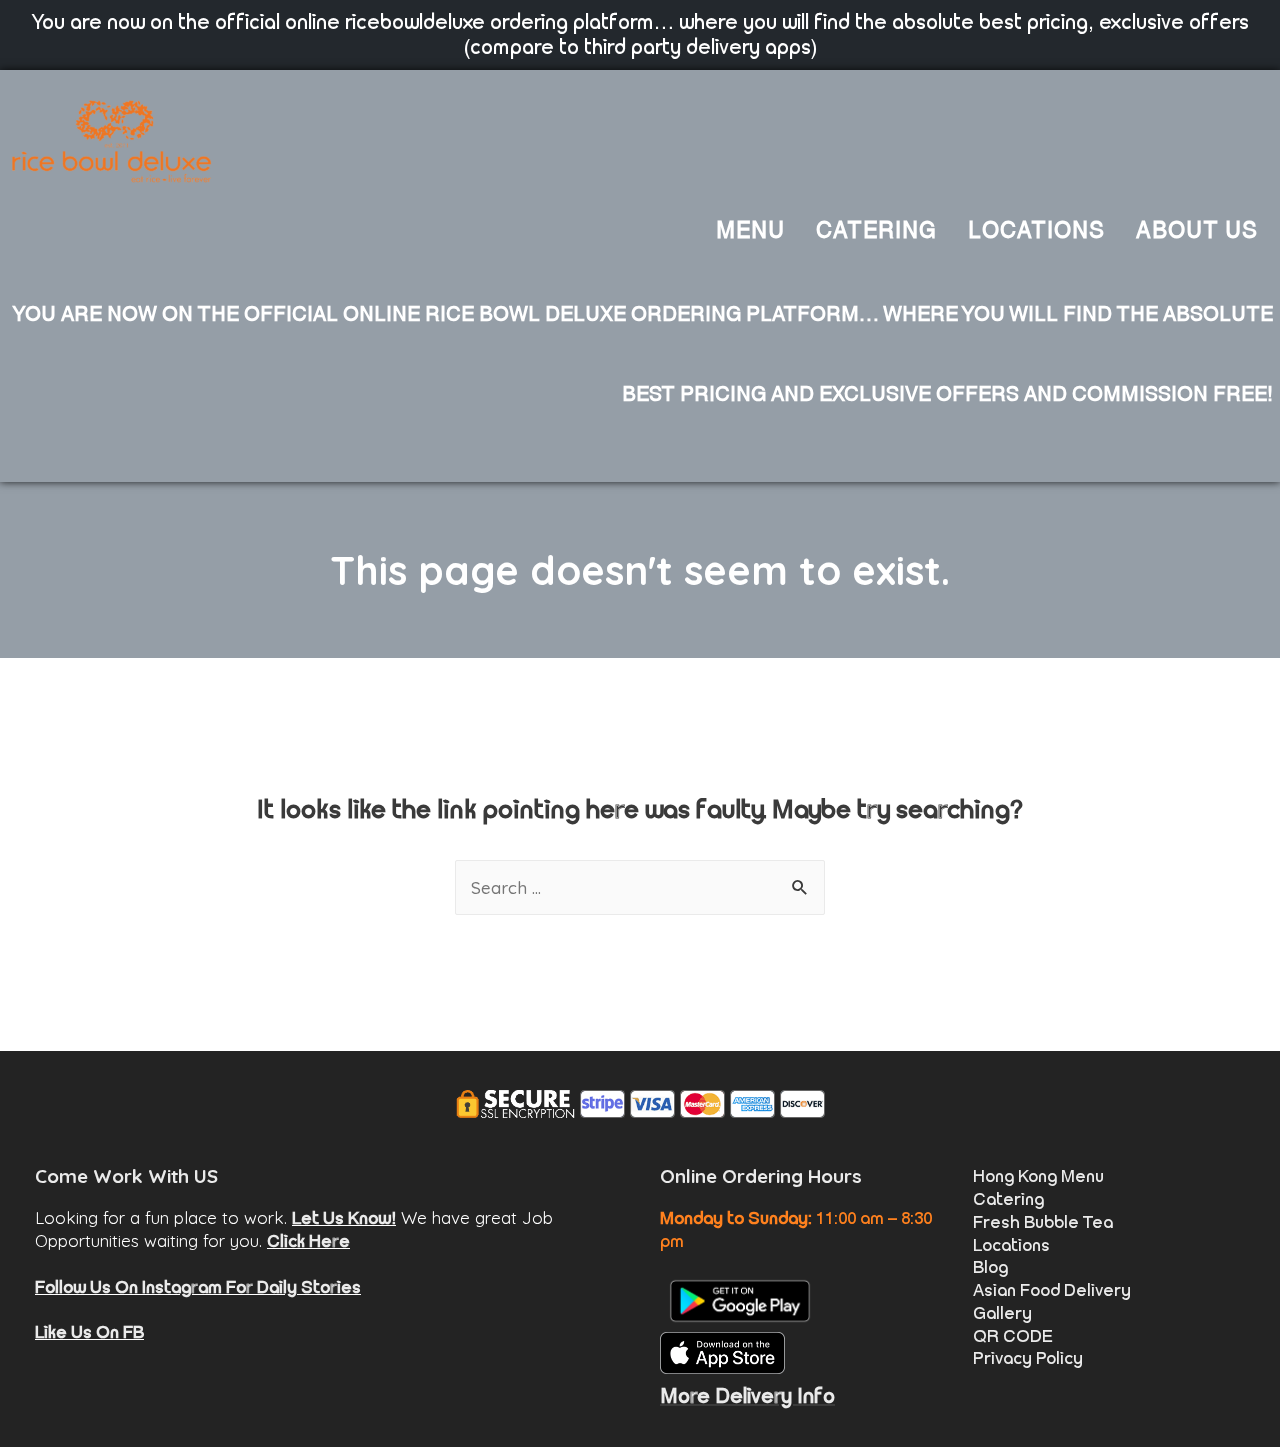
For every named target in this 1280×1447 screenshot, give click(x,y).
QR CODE (1013, 1336)
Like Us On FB (89, 1332)
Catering (1008, 1199)
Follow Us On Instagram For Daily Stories (198, 1287)
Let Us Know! (344, 1218)
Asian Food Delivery (1052, 1290)
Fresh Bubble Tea (1043, 1222)
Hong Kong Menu (1038, 1176)
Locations (1011, 1245)
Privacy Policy (1028, 1358)
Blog (990, 1267)
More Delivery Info (747, 1396)
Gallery (1002, 1313)
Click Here (308, 1241)
